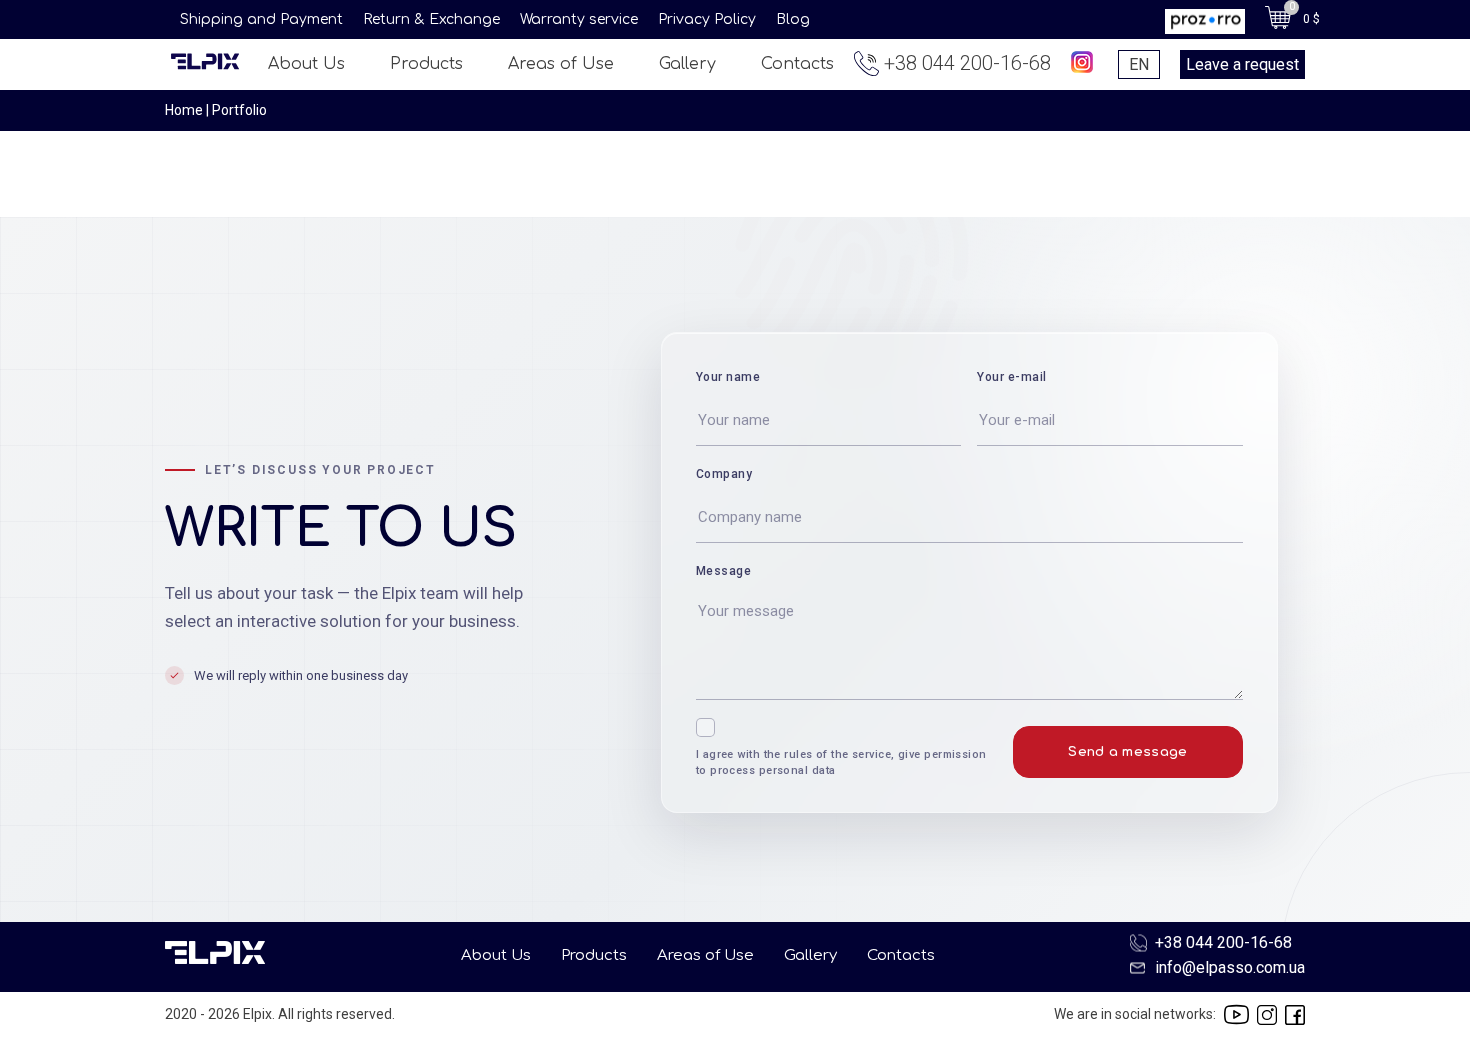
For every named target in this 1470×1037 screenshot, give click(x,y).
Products (426, 64)
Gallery (687, 64)
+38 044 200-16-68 (967, 63)
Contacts (797, 64)
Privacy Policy (707, 19)
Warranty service (579, 19)
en (1139, 64)
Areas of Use (561, 64)
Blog (793, 19)
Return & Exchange (431, 19)
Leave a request (1242, 64)
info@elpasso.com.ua (1230, 967)
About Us (306, 64)
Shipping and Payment (261, 19)
